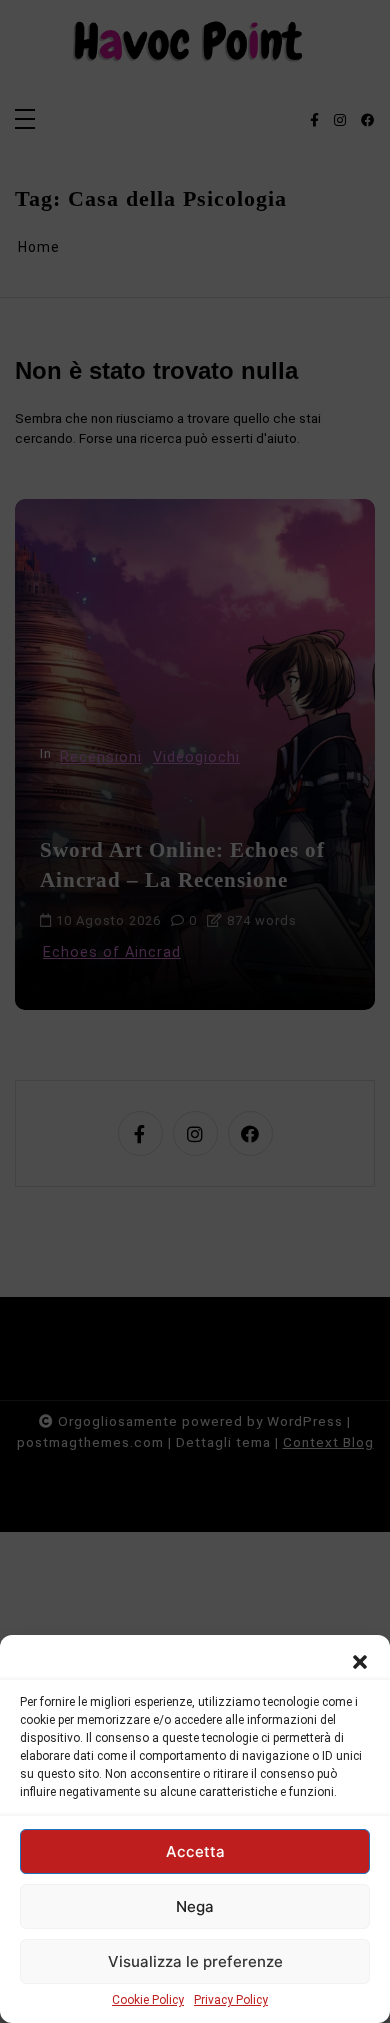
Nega (195, 1906)
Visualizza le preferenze (195, 1961)
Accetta (195, 1851)
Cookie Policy (148, 2000)
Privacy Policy (231, 2000)
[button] (360, 1660)
